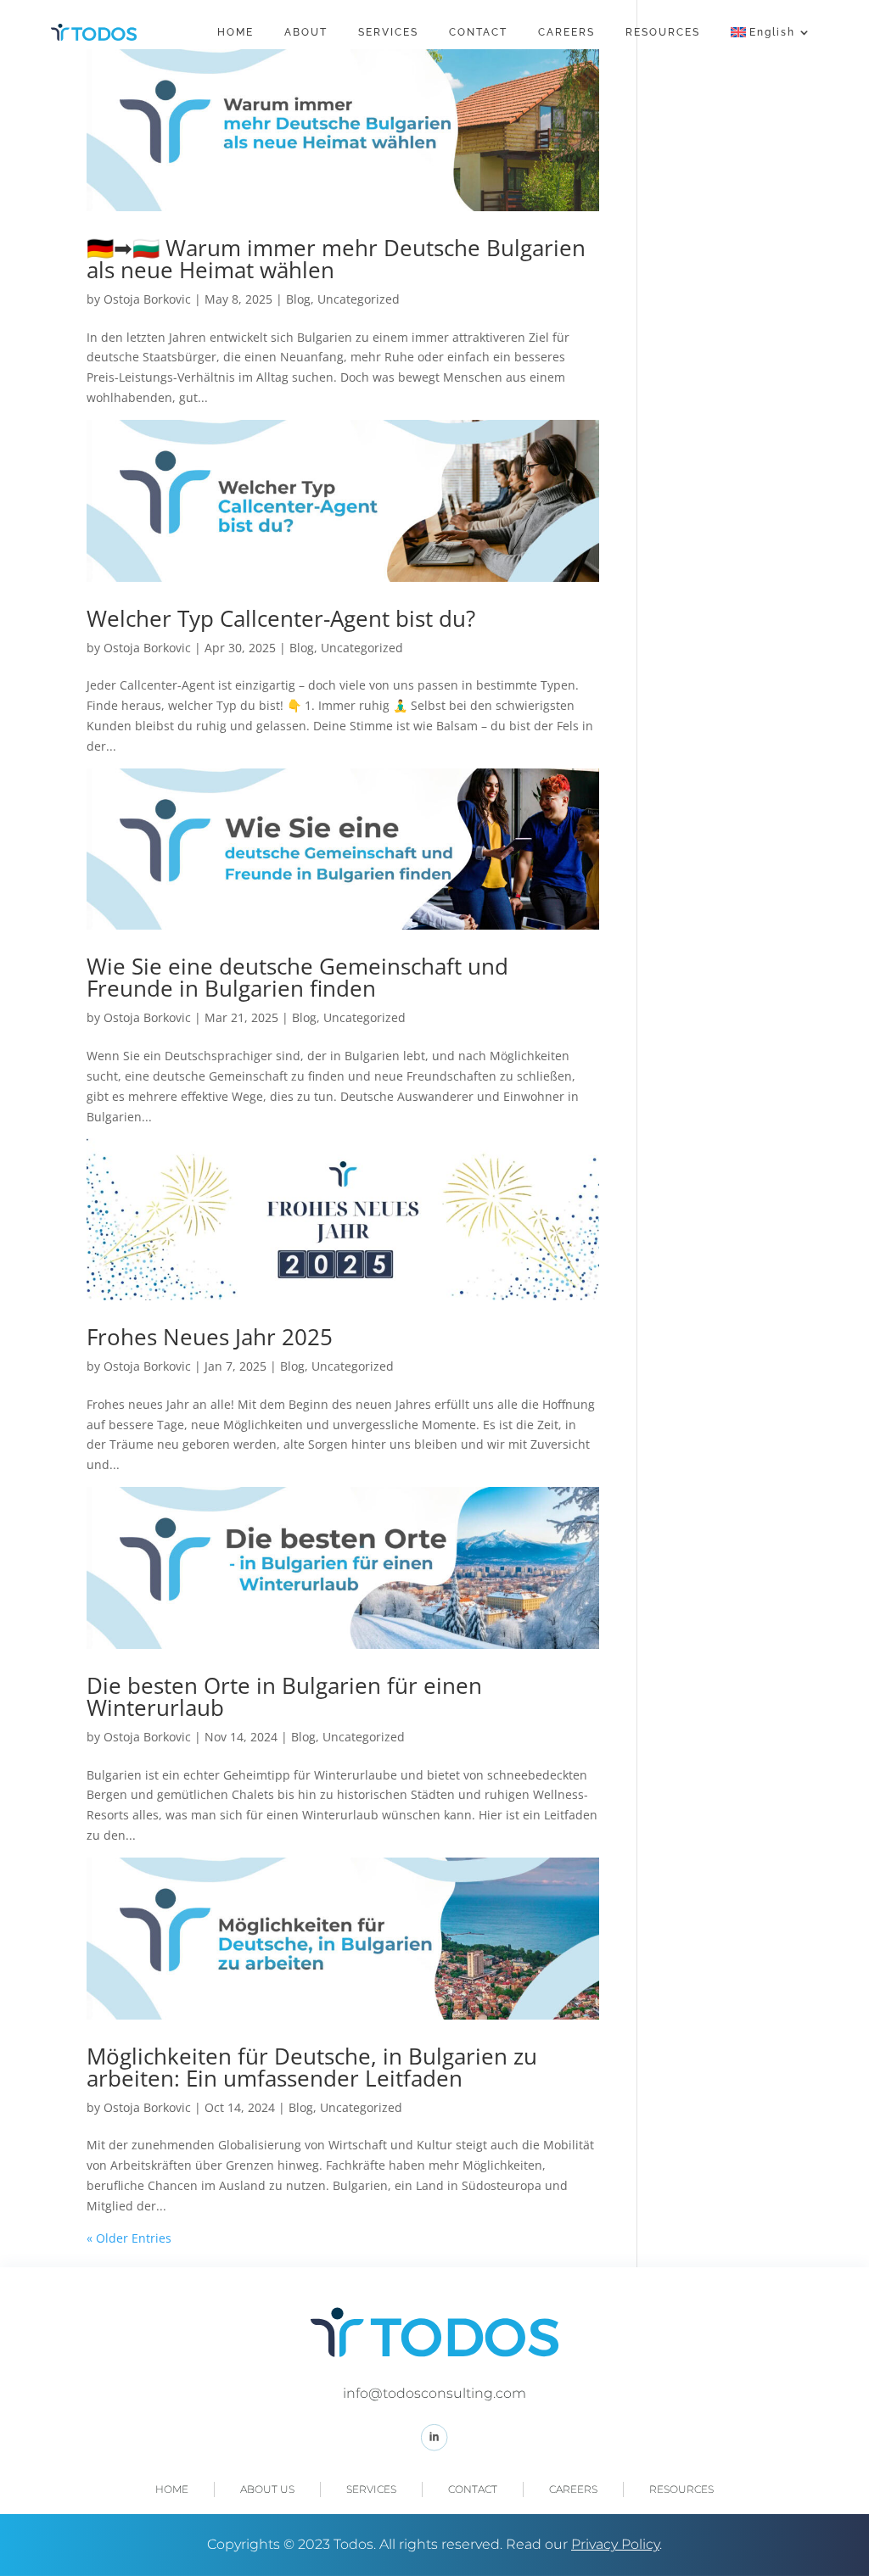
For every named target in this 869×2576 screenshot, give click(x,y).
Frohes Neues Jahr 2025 (210, 1337)
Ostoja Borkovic (147, 299)
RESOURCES (663, 32)
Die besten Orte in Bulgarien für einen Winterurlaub (284, 1696)
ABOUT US (267, 2489)
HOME (235, 32)
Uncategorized (359, 299)
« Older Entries (129, 2238)
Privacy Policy (615, 2544)
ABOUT (306, 32)
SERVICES (388, 32)
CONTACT (478, 32)
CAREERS (566, 32)
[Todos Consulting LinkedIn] (434, 2447)
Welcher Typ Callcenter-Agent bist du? (281, 618)
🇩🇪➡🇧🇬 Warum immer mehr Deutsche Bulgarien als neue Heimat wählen (336, 259)
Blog (298, 299)
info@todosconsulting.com (434, 2393)
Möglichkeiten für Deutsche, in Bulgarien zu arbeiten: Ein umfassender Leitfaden (312, 2067)
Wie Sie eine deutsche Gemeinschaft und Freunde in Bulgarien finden (297, 977)
